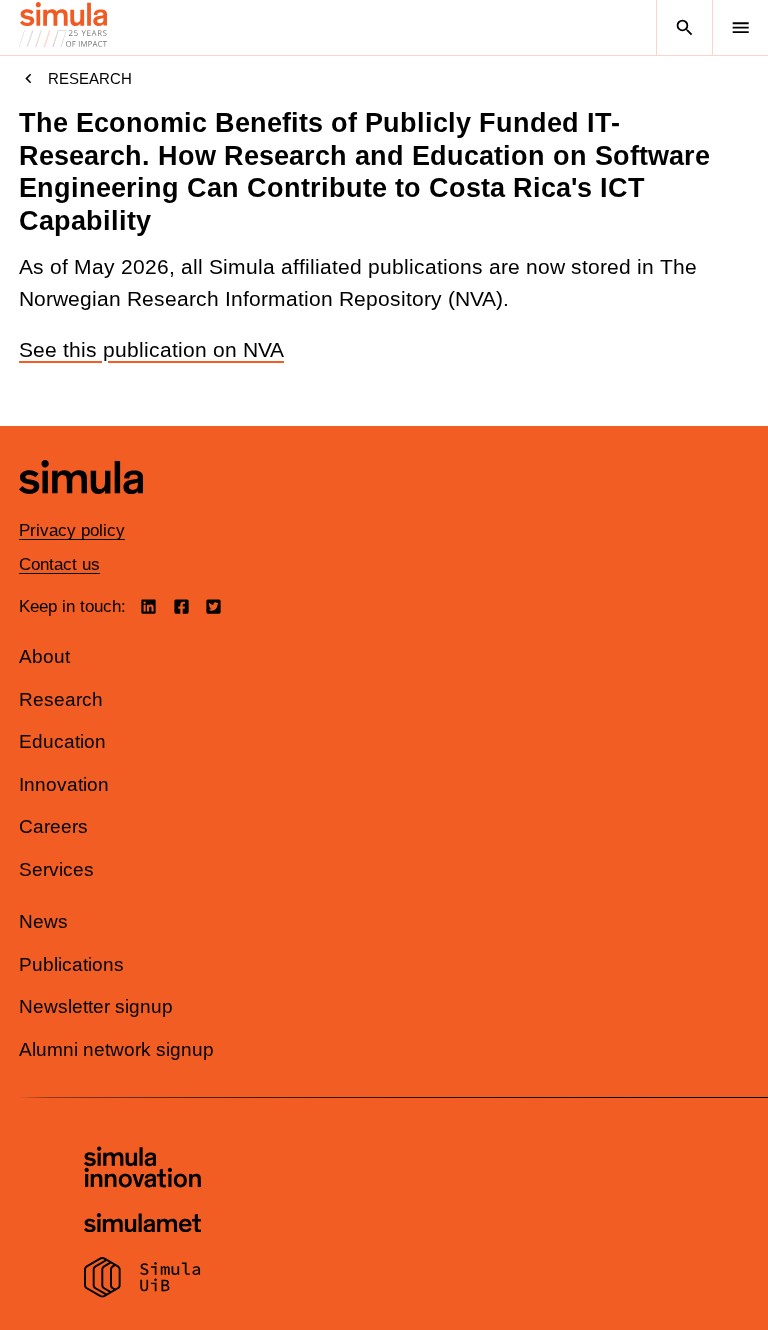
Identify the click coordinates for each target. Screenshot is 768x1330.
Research (90, 78)
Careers (53, 826)
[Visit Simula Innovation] (142, 1170)
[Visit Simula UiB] (142, 1280)
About (44, 656)
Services (56, 869)
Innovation (64, 784)
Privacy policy (72, 530)
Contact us (59, 564)
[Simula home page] (81, 509)
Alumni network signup (116, 1049)
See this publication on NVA (151, 350)
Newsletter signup (96, 1006)
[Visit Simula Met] (142, 1225)
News (43, 921)
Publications (71, 964)
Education (62, 741)
